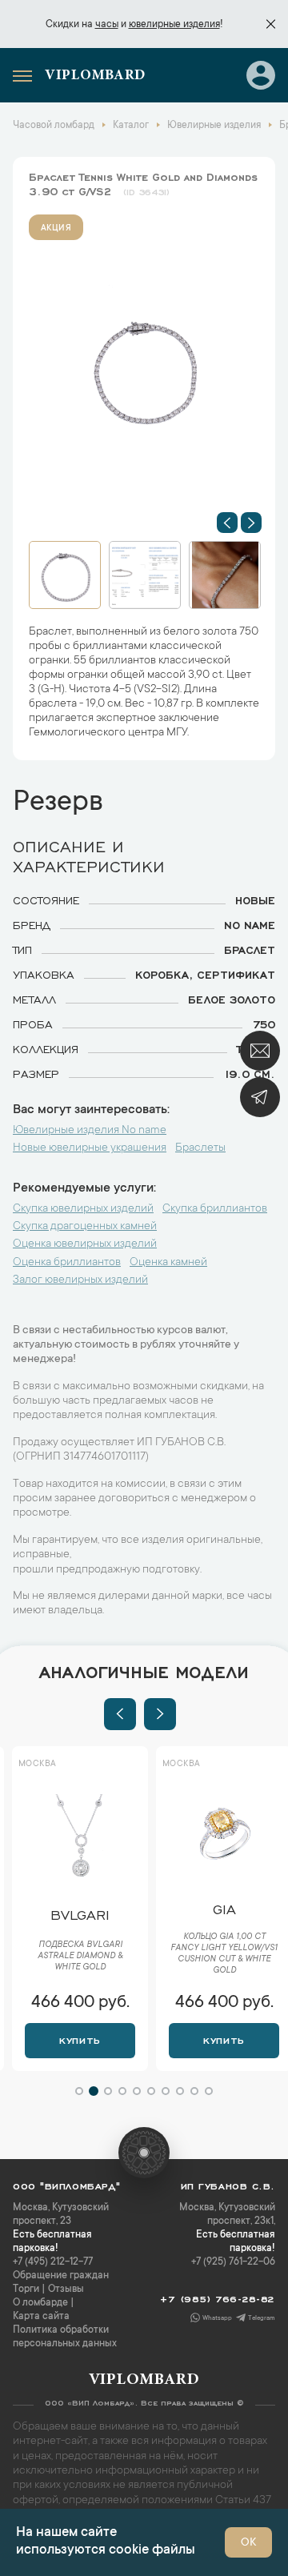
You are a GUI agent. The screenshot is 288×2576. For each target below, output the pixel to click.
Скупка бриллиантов (215, 1209)
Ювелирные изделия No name (90, 1131)
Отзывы (66, 2290)
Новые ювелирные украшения (90, 1148)
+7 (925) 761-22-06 (233, 2262)
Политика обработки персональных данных (65, 2337)
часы (107, 25)
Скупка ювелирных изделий (83, 1209)
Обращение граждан (61, 2276)
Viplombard (95, 76)
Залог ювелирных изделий (80, 1280)
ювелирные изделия (174, 25)
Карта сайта (41, 2317)
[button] (227, 523)
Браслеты (200, 1148)
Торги (26, 2290)
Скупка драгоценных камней (85, 1227)
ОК (248, 2543)
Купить (80, 2039)
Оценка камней (168, 1263)
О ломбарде (40, 2303)
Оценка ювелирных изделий (85, 1244)
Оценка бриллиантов (67, 1263)
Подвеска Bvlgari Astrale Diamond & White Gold (80, 1957)
